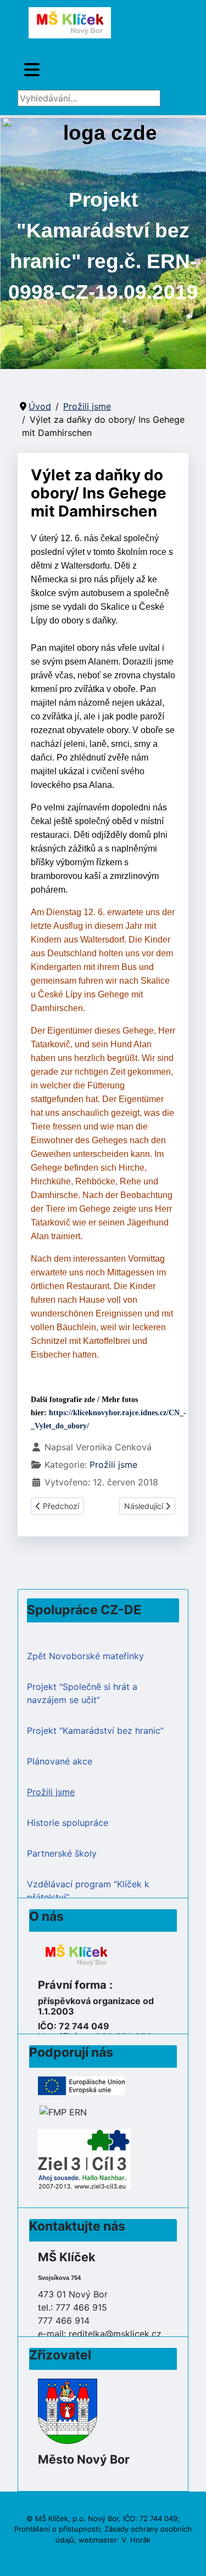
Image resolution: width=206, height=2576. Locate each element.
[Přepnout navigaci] (32, 70)
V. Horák (136, 2540)
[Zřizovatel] (68, 2410)
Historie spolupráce (68, 1823)
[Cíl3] (84, 2159)
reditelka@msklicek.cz (115, 2334)
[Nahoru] (187, 2556)
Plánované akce (60, 1761)
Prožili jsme (113, 1465)
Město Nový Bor (84, 2459)
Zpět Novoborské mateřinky (85, 1656)
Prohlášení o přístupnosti (57, 2529)
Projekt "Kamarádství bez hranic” (95, 1730)
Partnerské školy (62, 1853)
